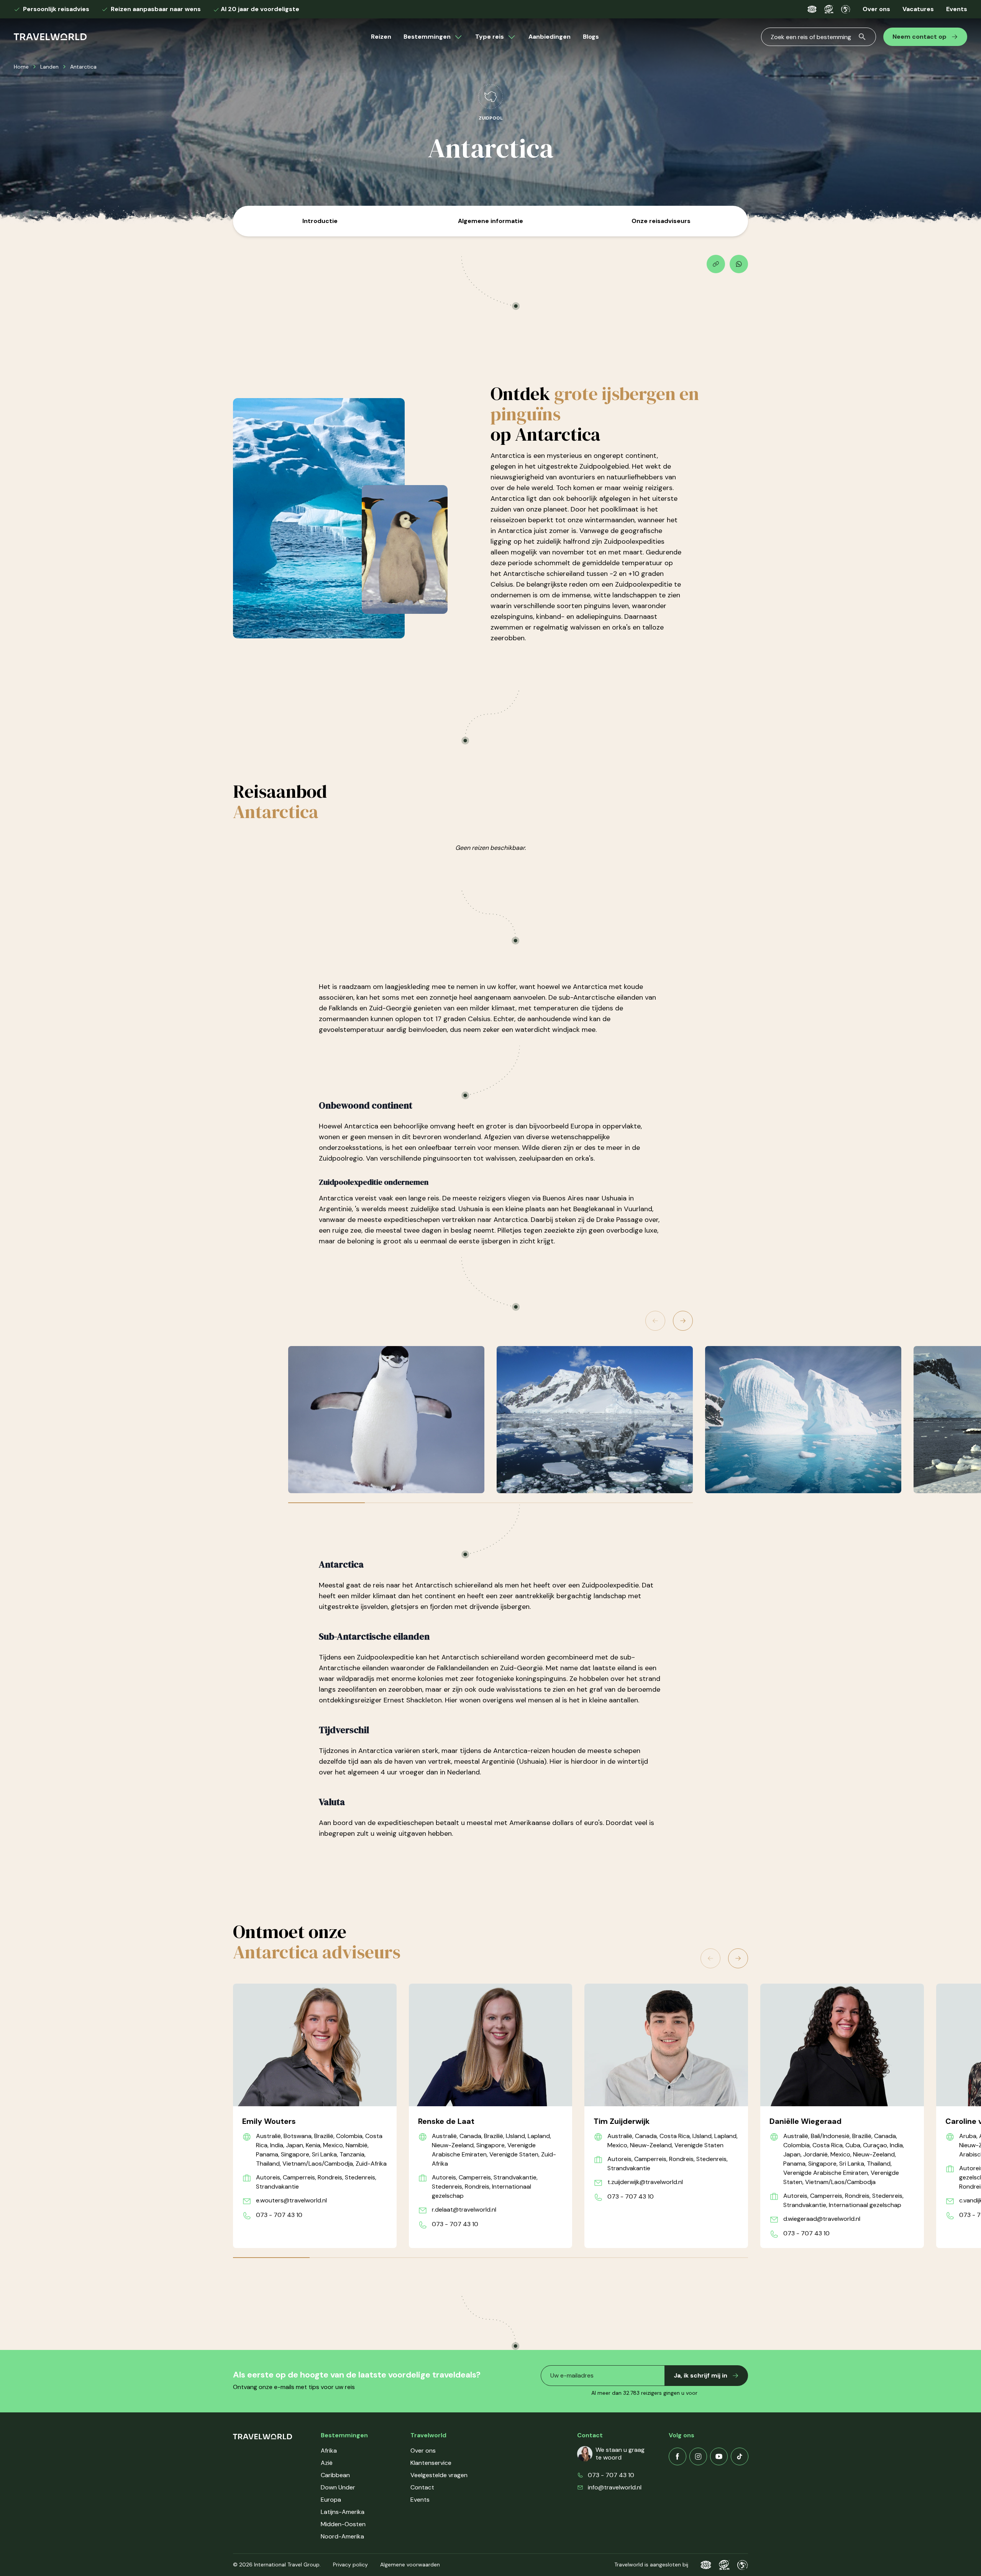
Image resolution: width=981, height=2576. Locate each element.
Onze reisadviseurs (661, 221)
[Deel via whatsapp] (739, 264)
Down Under (338, 2487)
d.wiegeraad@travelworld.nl (822, 2219)
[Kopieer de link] (716, 264)
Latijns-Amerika (343, 2512)
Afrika (329, 2451)
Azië (327, 2463)
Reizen (381, 37)
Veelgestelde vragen (439, 2475)
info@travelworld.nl (615, 2487)
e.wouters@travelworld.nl (291, 2200)
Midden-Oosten (343, 2524)
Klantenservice (431, 2463)
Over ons (876, 9)
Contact (422, 2487)
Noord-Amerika (342, 2536)
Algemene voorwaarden (410, 2565)
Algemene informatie (490, 221)
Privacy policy (350, 2565)
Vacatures (918, 9)
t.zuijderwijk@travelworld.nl (645, 2182)
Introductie (320, 221)
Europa (331, 2500)
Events (957, 9)
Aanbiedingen (550, 37)
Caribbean (335, 2475)
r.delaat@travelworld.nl (464, 2210)
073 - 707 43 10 (279, 2215)
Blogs (591, 37)
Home (21, 67)
